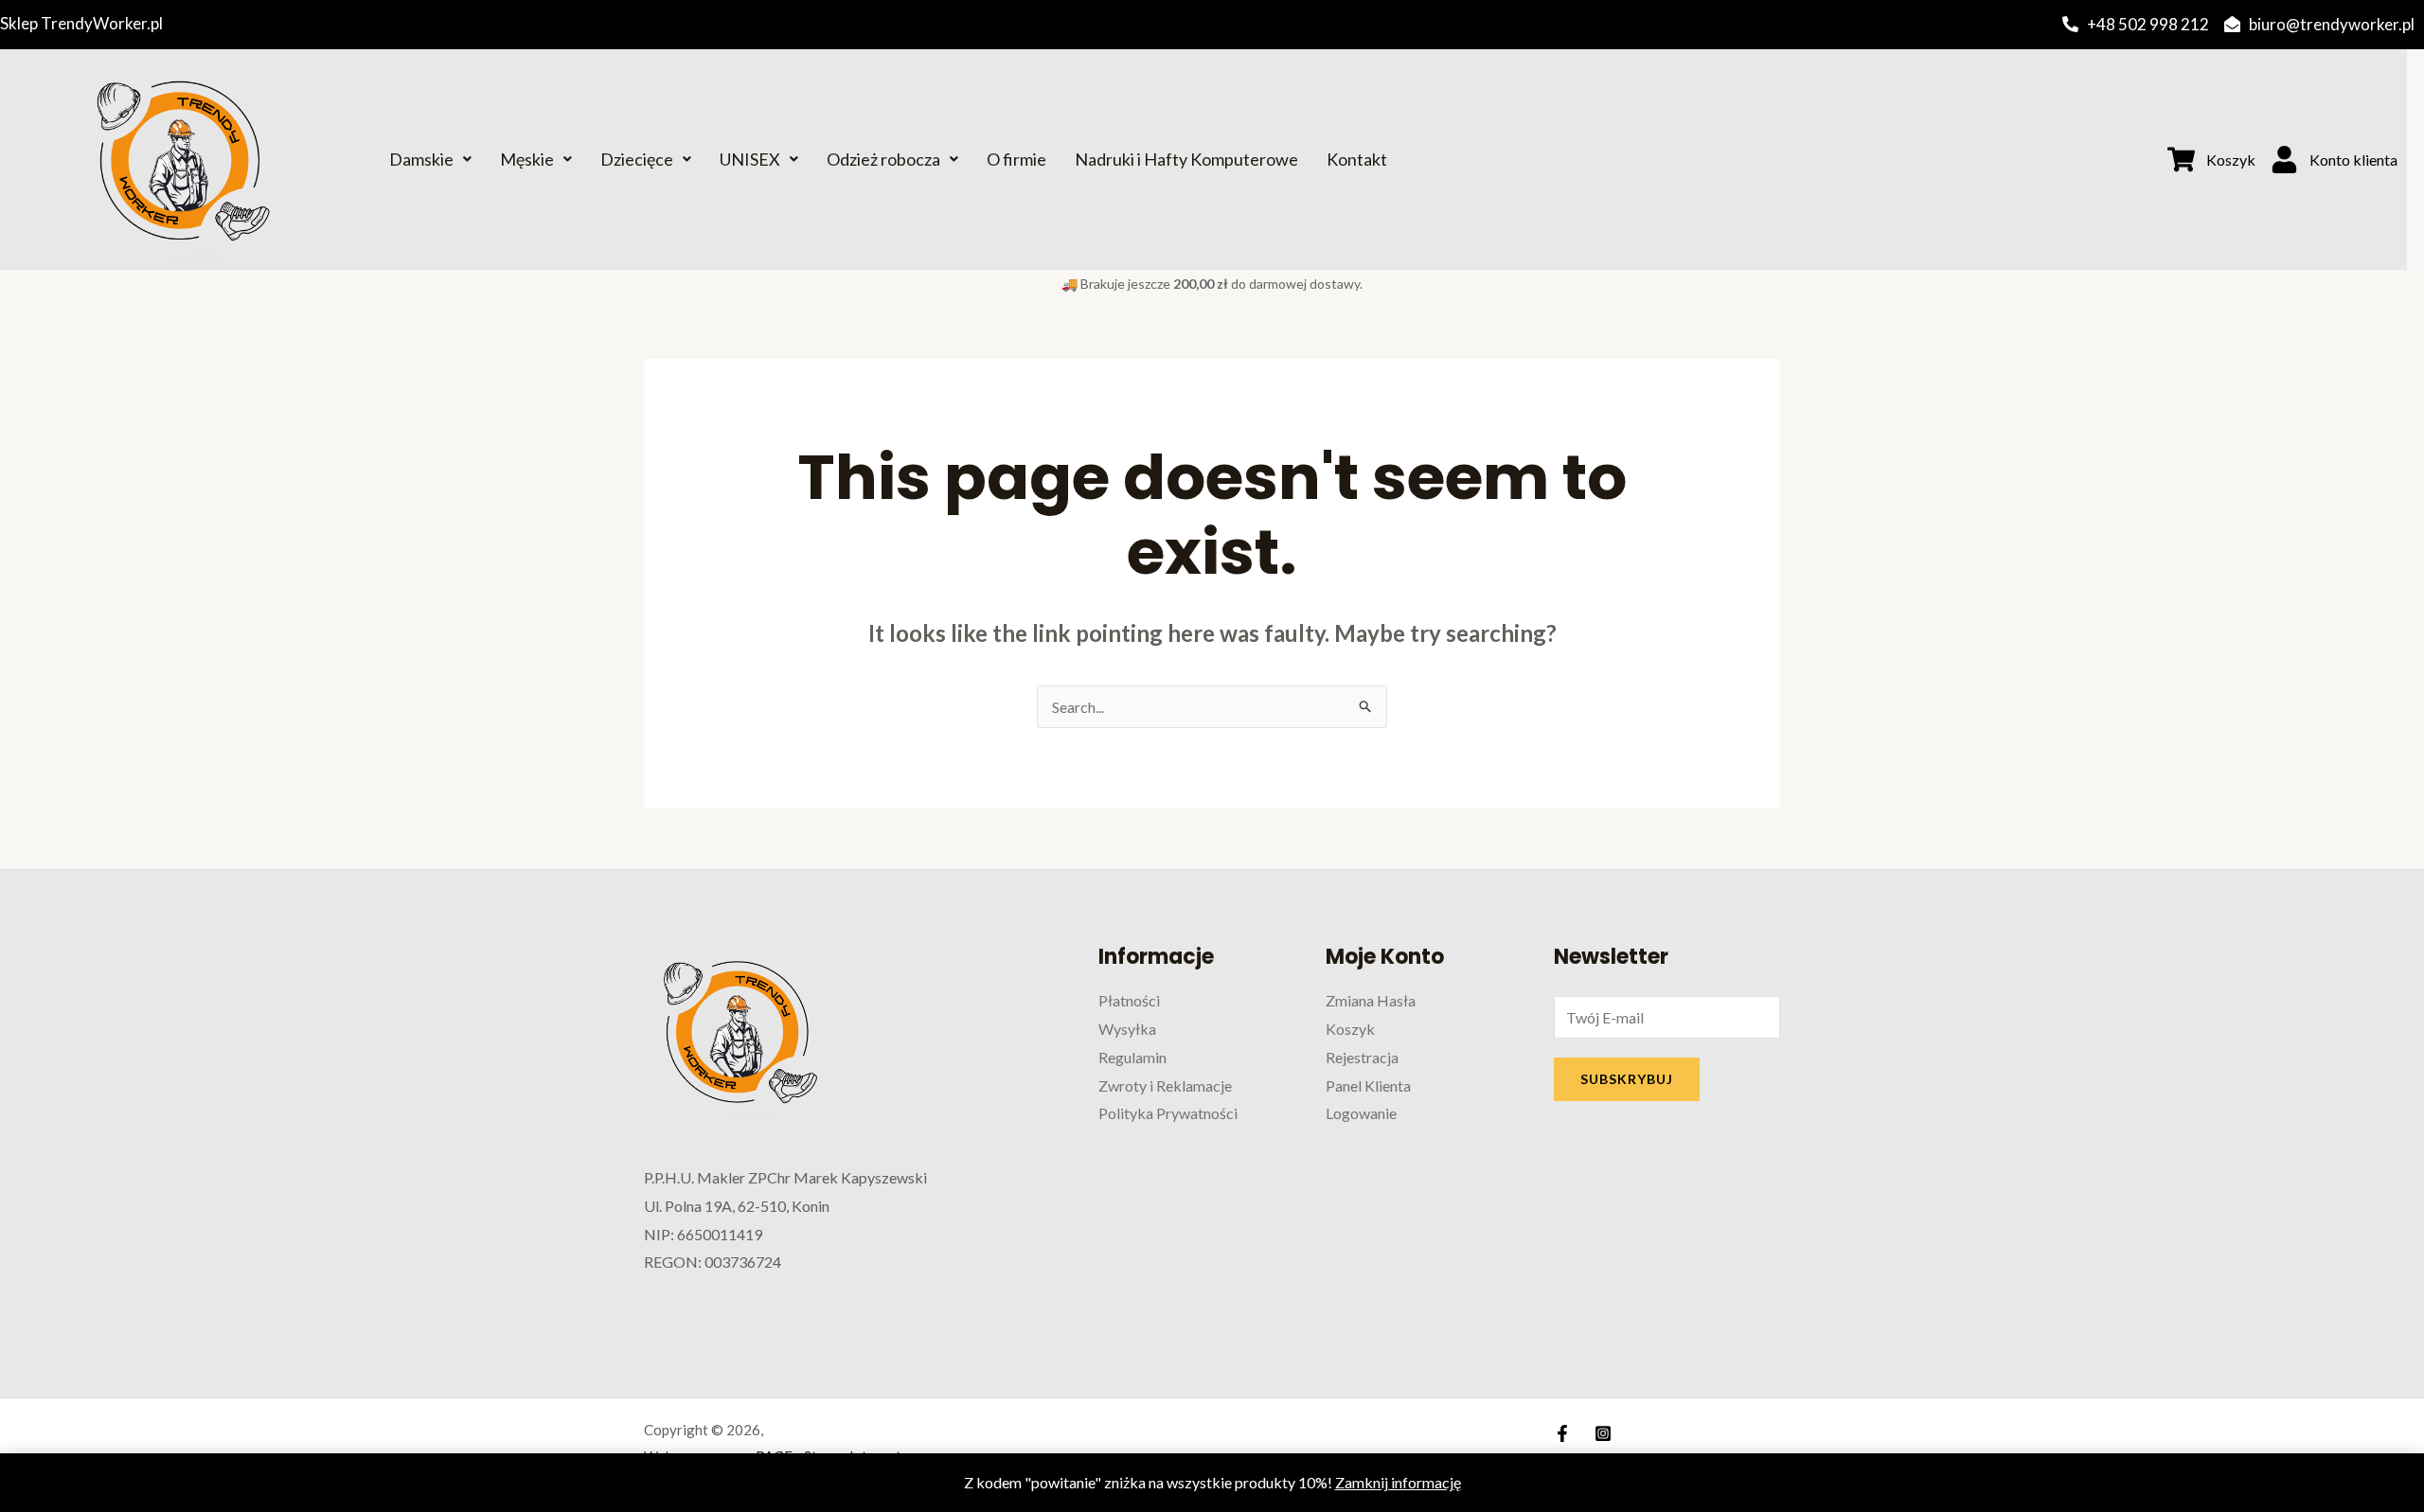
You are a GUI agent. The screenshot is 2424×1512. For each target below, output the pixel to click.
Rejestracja (1362, 1057)
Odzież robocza (883, 159)
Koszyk (1350, 1029)
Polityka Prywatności (1168, 1113)
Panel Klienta (1368, 1085)
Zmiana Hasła (1371, 1000)
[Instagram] (1603, 1433)
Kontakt (1357, 159)
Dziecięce (637, 159)
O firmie (1016, 159)
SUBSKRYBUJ (1627, 1079)
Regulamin (1132, 1057)
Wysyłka (1127, 1029)
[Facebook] (1562, 1433)
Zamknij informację (1398, 1482)
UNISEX (750, 159)
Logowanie (1361, 1113)
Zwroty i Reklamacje (1165, 1085)
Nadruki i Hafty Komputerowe (1186, 159)
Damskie (421, 159)
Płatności (1129, 1000)
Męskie (527, 159)
